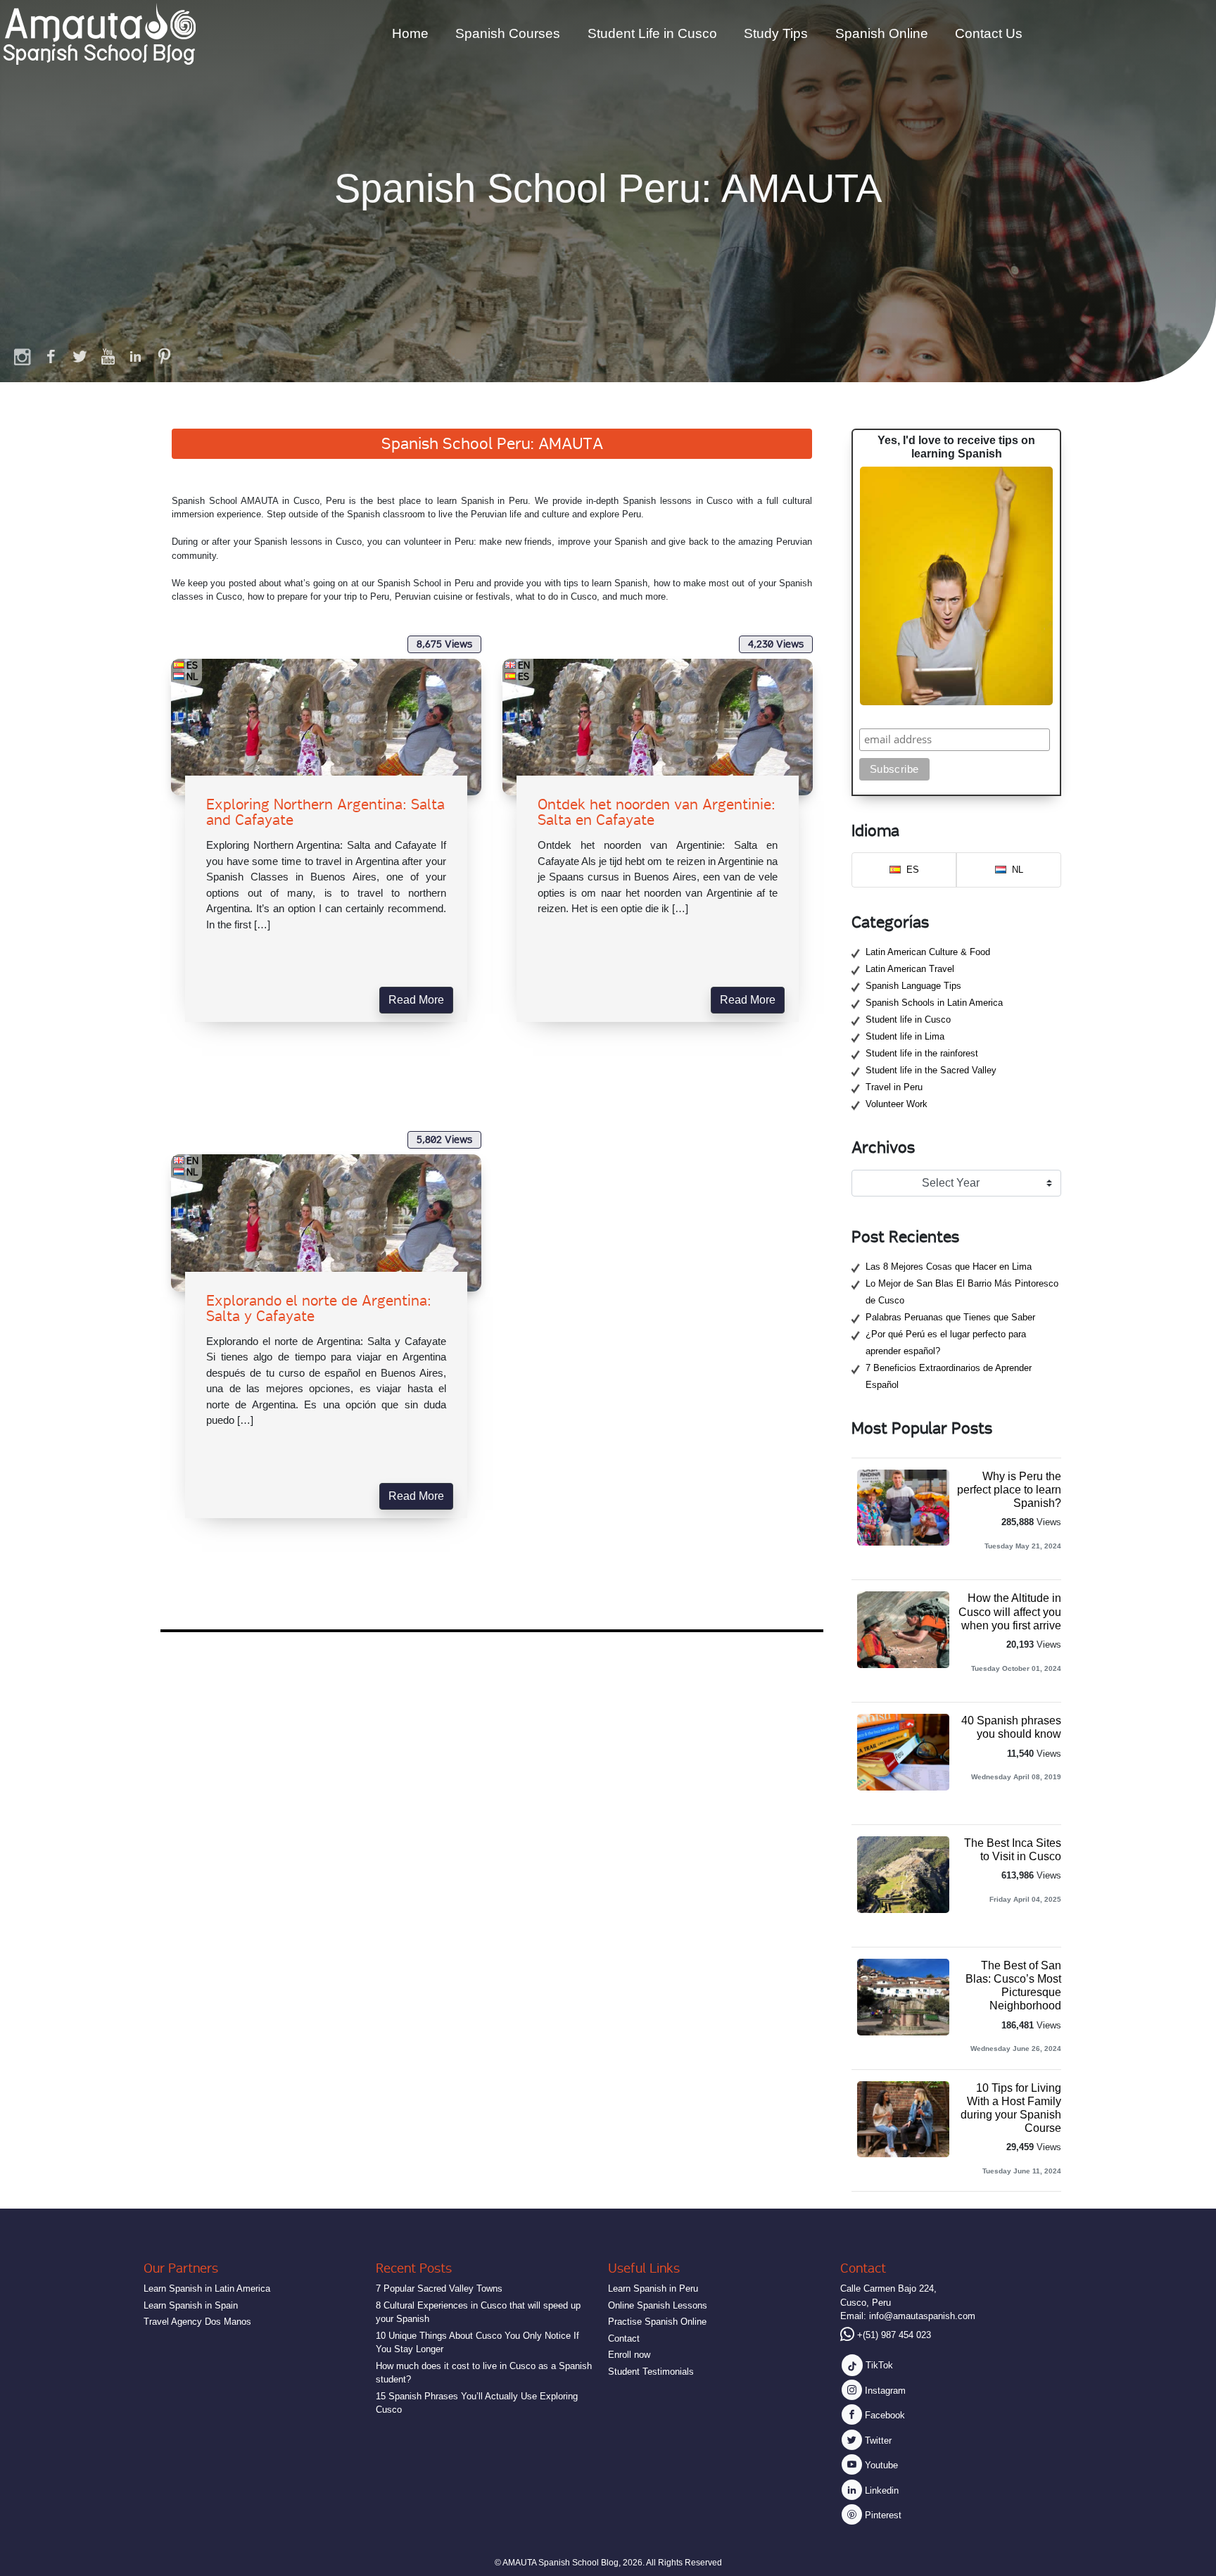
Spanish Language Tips (913, 986)
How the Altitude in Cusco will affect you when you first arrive (1010, 1611)
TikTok (878, 2365)
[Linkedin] (136, 356)
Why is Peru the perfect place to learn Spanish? (1009, 1490)
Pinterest (882, 2515)
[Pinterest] (164, 356)
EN (524, 665)
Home (410, 33)
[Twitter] (80, 356)
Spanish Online (882, 33)
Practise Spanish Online (657, 2322)
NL (192, 676)
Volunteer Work (897, 1104)
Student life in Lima (905, 1036)
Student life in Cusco (908, 1019)
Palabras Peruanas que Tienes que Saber (950, 1317)
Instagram (884, 2391)
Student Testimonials (651, 2372)
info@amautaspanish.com (922, 2316)
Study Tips (776, 33)
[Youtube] (108, 356)
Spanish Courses (508, 33)
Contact (624, 2338)
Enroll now (629, 2355)
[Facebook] (51, 356)
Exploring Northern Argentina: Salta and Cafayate (325, 812)
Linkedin (880, 2490)
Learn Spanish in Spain (191, 2305)
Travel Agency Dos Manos (197, 2322)
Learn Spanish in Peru (653, 2288)
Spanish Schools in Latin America (934, 1003)
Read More (416, 1000)
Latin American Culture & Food (928, 952)
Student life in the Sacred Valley (931, 1070)
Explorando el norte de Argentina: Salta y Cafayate (319, 1308)
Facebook (883, 2415)
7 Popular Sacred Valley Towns (439, 2288)
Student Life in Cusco (652, 33)
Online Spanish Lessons (658, 2305)
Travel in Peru (894, 1087)
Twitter (877, 2441)
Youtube (880, 2465)
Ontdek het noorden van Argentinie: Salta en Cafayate (657, 812)
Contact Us (989, 33)
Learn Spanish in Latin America (207, 2288)
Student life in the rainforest (922, 1053)
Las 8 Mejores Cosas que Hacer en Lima (949, 1267)
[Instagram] (23, 356)
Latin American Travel (910, 969)
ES (192, 665)
